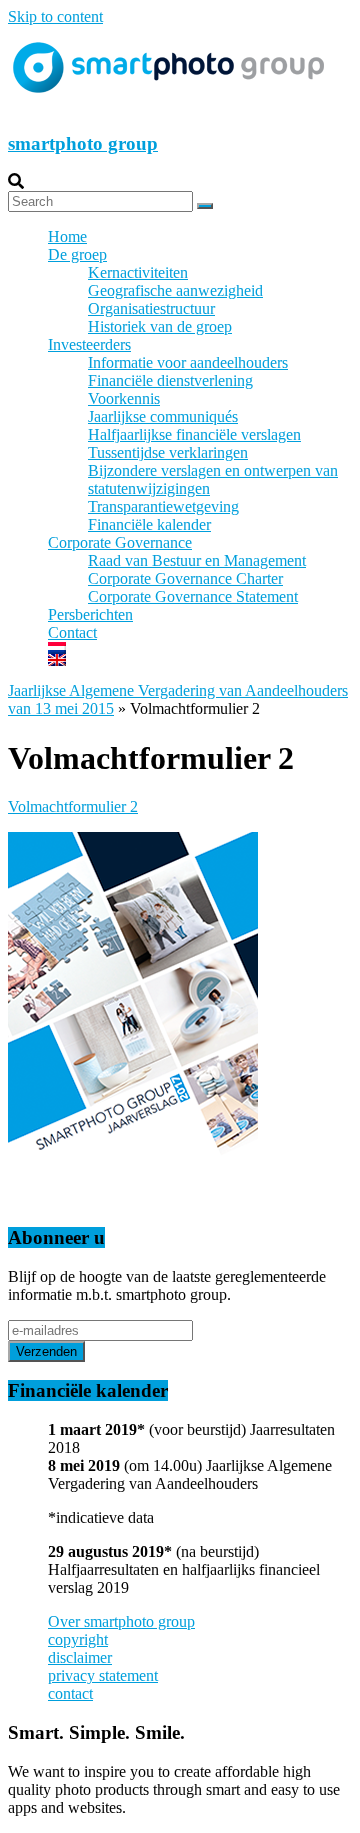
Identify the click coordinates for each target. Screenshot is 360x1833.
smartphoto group (83, 143)
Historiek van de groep (160, 326)
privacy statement (103, 1675)
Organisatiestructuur (151, 308)
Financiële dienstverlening (170, 380)
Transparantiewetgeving (163, 506)
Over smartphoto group (121, 1621)
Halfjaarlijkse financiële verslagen (194, 434)
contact (70, 1693)
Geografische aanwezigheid (175, 290)
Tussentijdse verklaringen (168, 452)
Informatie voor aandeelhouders (188, 362)
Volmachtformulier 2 (73, 806)
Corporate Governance (120, 542)
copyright (78, 1639)
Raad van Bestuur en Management (197, 560)
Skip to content (55, 16)
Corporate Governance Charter (185, 578)
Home (67, 236)
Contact (72, 632)
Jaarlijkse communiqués (163, 416)
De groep (77, 254)
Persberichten (90, 614)
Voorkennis (124, 398)
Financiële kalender (149, 524)
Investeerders (89, 344)
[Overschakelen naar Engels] (200, 660)
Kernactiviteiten (138, 272)
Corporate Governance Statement (193, 596)
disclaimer (80, 1657)
